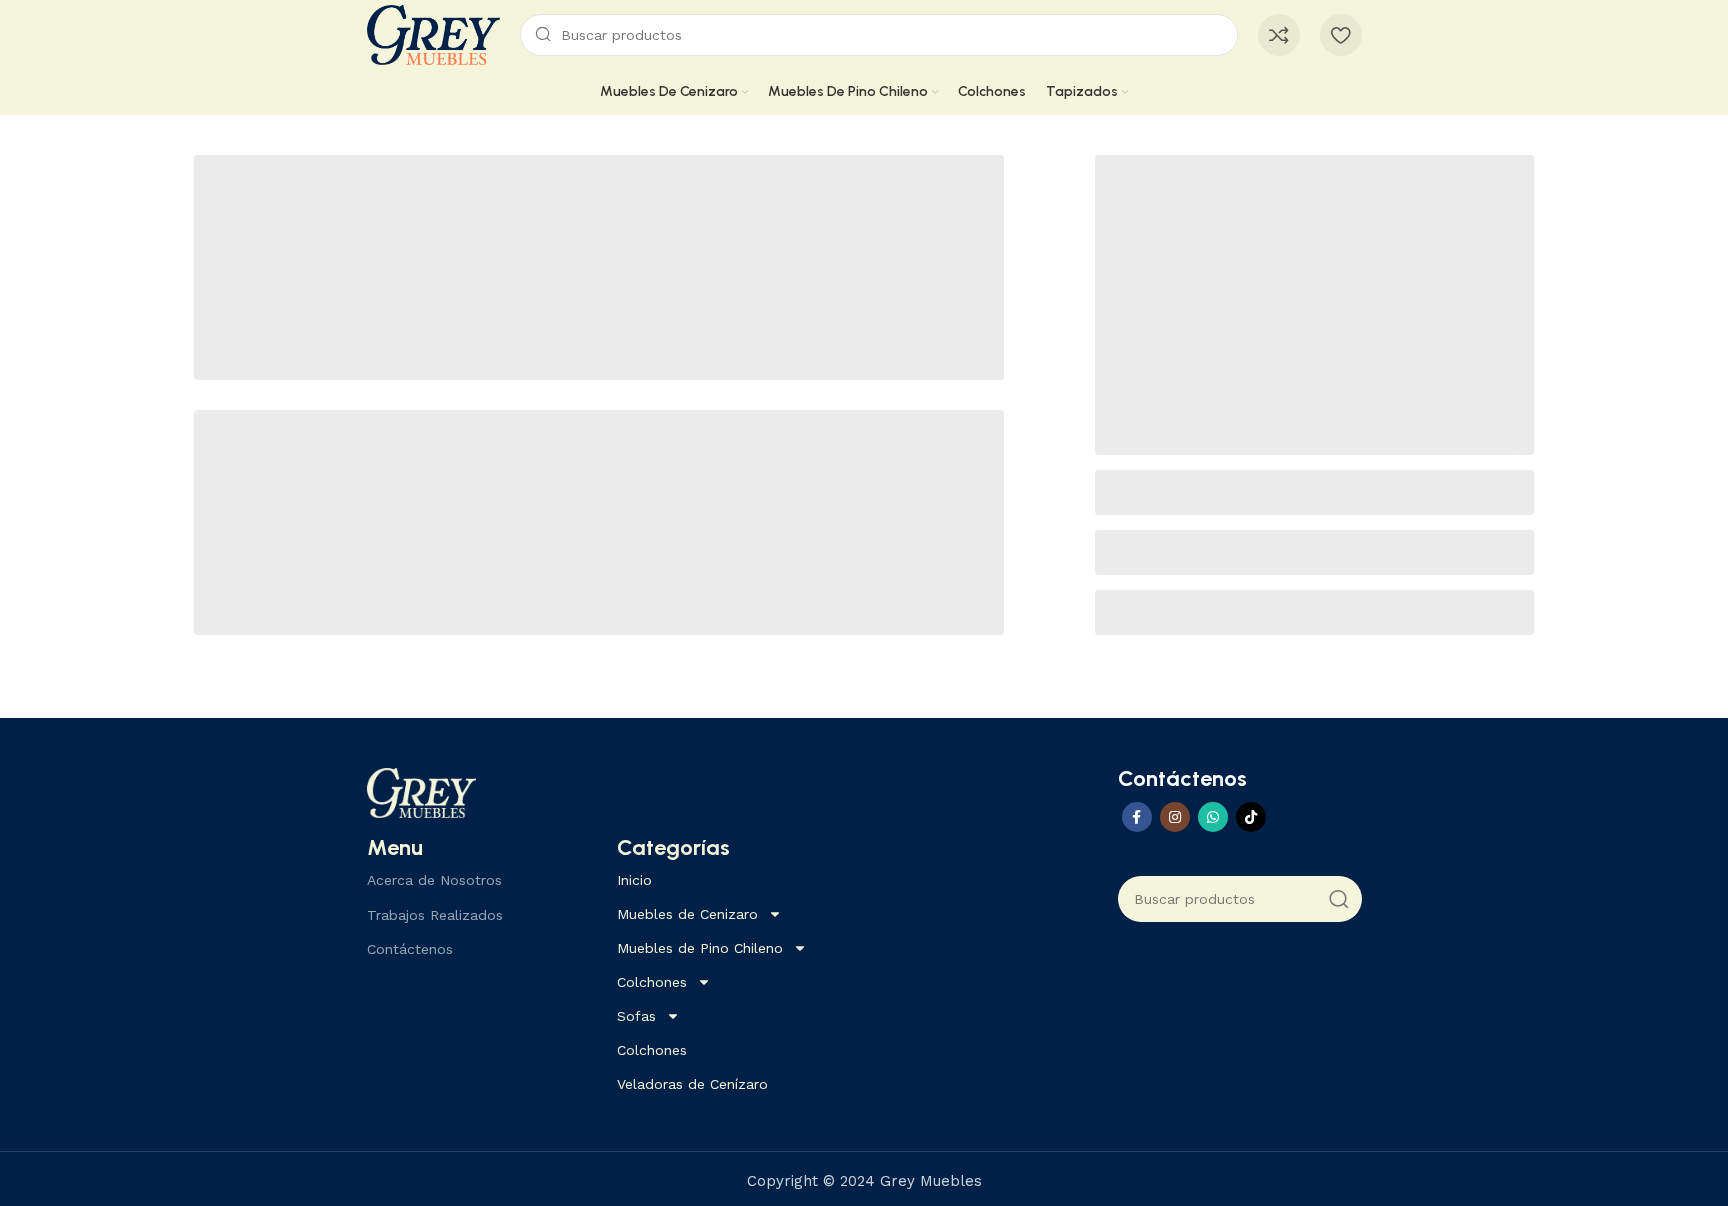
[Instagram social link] (1175, 817)
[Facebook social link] (1137, 817)
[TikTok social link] (1251, 817)
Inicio (634, 880)
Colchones (652, 982)
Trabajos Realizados (435, 915)
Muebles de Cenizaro (687, 914)
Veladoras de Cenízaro (692, 1084)
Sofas (636, 1016)
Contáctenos (410, 949)
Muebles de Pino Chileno (700, 948)
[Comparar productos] (1279, 35)
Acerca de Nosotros (434, 880)
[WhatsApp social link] (1213, 817)
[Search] (1339, 899)
